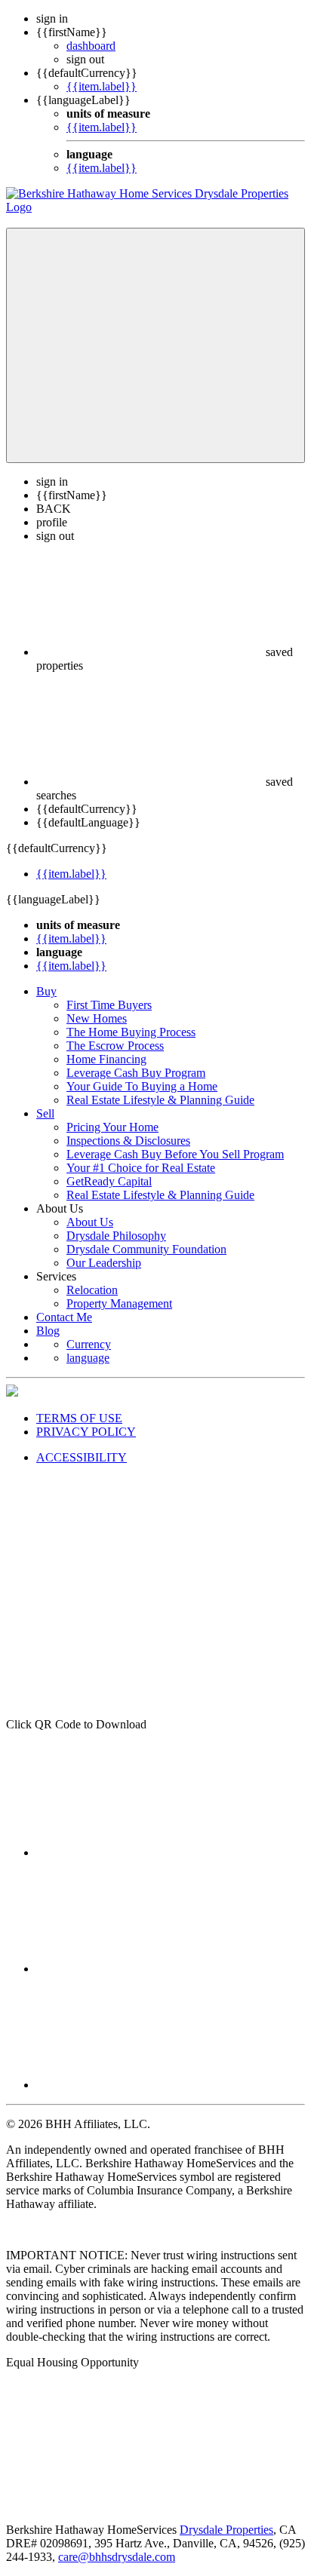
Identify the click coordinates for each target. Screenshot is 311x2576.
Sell (45, 1113)
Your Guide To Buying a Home (142, 1086)
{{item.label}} (102, 86)
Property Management (119, 1303)
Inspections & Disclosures (128, 1141)
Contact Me (64, 1317)
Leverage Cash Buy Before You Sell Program (175, 1154)
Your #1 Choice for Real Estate (141, 1168)
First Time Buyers (109, 1005)
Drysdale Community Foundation (146, 1249)
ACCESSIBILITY (82, 1457)
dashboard (91, 46)
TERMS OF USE (79, 1418)
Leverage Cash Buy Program (136, 1073)
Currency (89, 1344)
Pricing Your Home (112, 1127)
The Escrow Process (115, 1046)
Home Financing (106, 1059)
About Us (90, 1222)
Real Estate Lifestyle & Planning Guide (160, 1100)
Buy (46, 991)
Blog (48, 1331)
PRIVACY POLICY (86, 1432)
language (88, 1358)
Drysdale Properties (226, 2530)
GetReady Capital (109, 1181)
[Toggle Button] (155, 345)
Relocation (92, 1290)
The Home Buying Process (131, 1032)
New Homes (97, 1018)
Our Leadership (104, 1263)
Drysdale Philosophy (116, 1236)
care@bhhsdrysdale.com (117, 2557)
